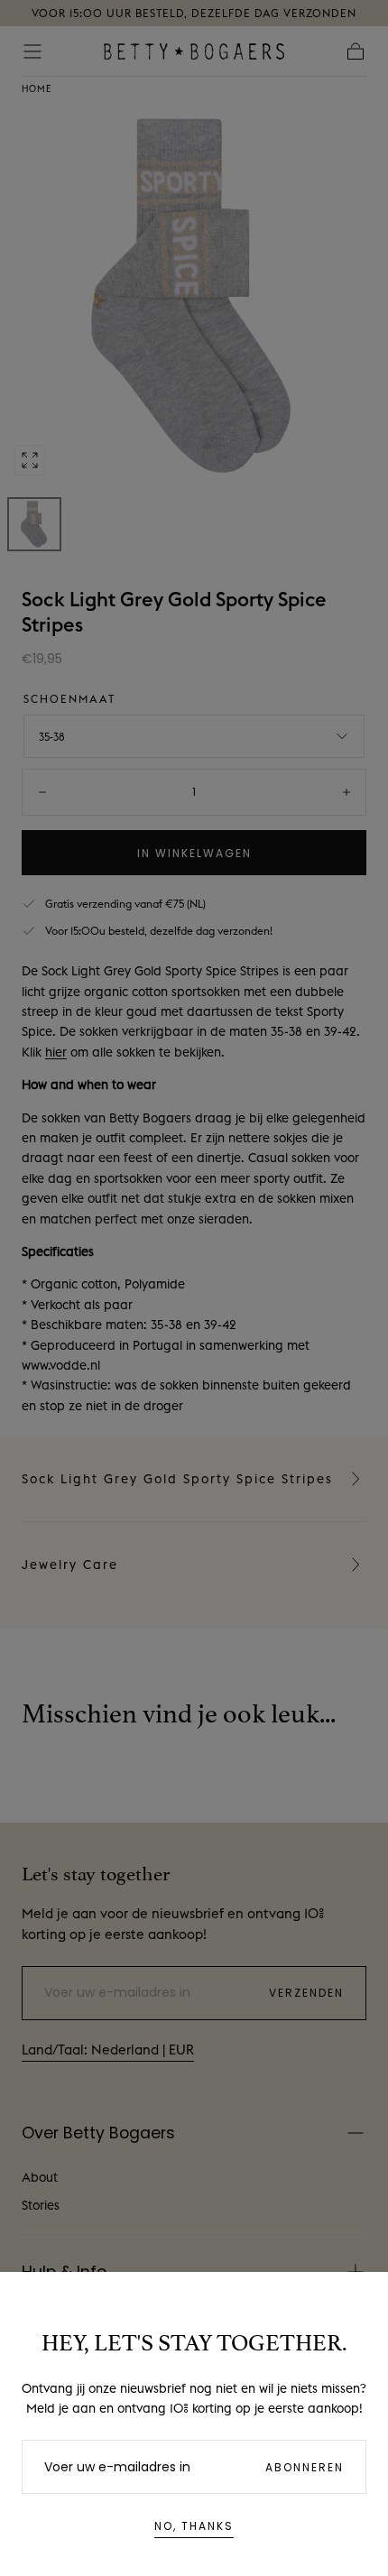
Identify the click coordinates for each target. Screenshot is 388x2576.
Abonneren (305, 2467)
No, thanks (194, 2526)
